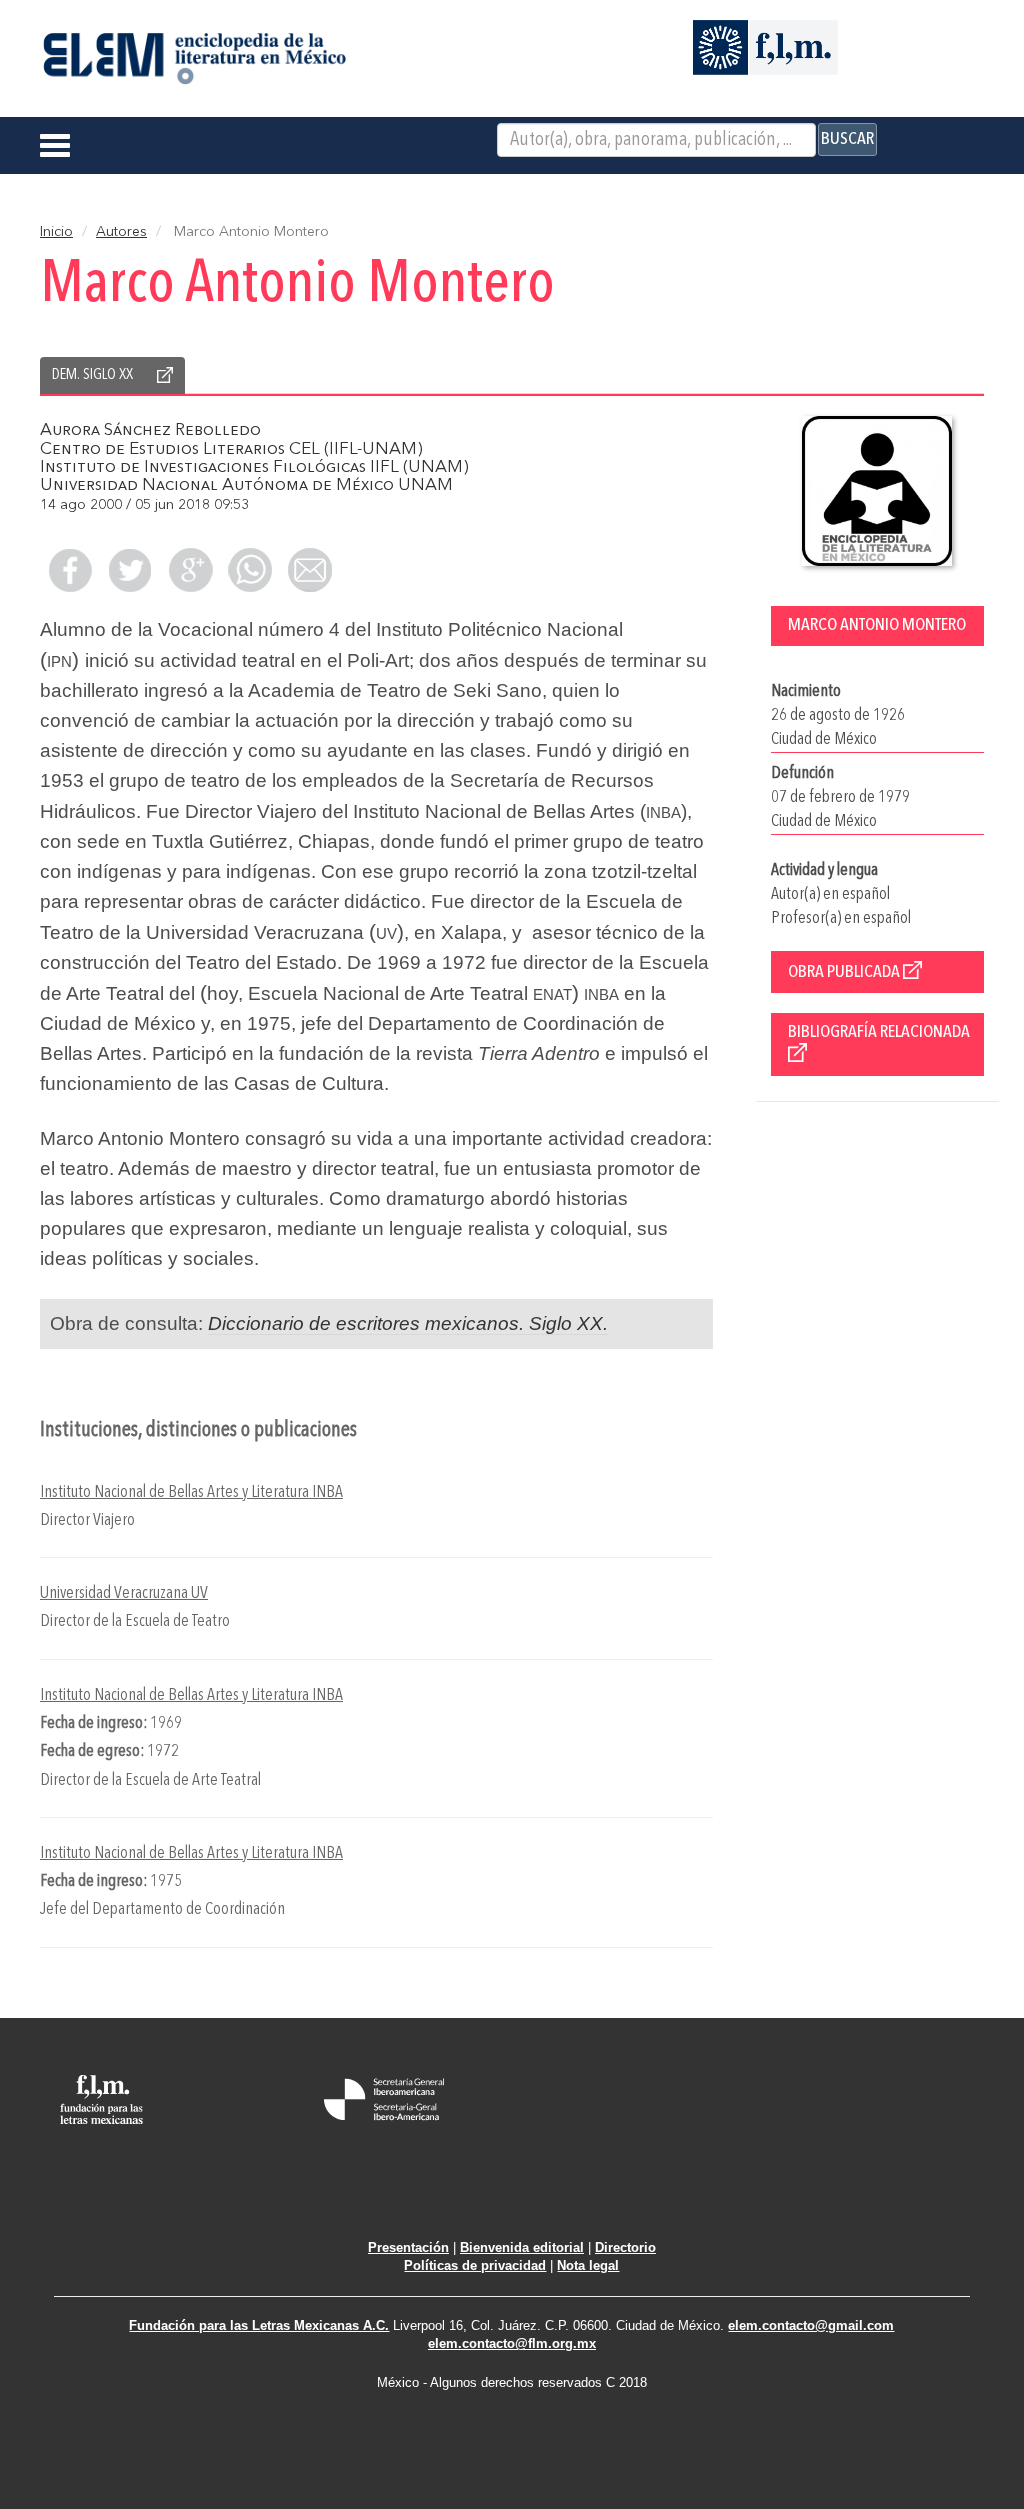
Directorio (625, 2247)
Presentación (408, 2247)
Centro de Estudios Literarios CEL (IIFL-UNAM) (231, 449)
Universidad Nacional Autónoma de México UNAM (246, 485)
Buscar (847, 139)
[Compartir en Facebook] (70, 570)
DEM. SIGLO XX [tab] (92, 375)
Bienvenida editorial (522, 2247)
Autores (121, 232)
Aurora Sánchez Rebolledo (150, 430)
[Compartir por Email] (310, 570)
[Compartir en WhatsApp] (250, 570)
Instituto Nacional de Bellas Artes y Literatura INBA (191, 1492)
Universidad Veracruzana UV (124, 1593)
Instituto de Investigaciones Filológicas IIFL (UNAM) (254, 467)
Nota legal (588, 2265)
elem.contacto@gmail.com (811, 2325)
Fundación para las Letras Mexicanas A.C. (259, 2325)
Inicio (56, 232)
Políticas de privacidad (475, 2265)
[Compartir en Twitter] (130, 570)
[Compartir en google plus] (190, 570)
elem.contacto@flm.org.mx (512, 2343)
